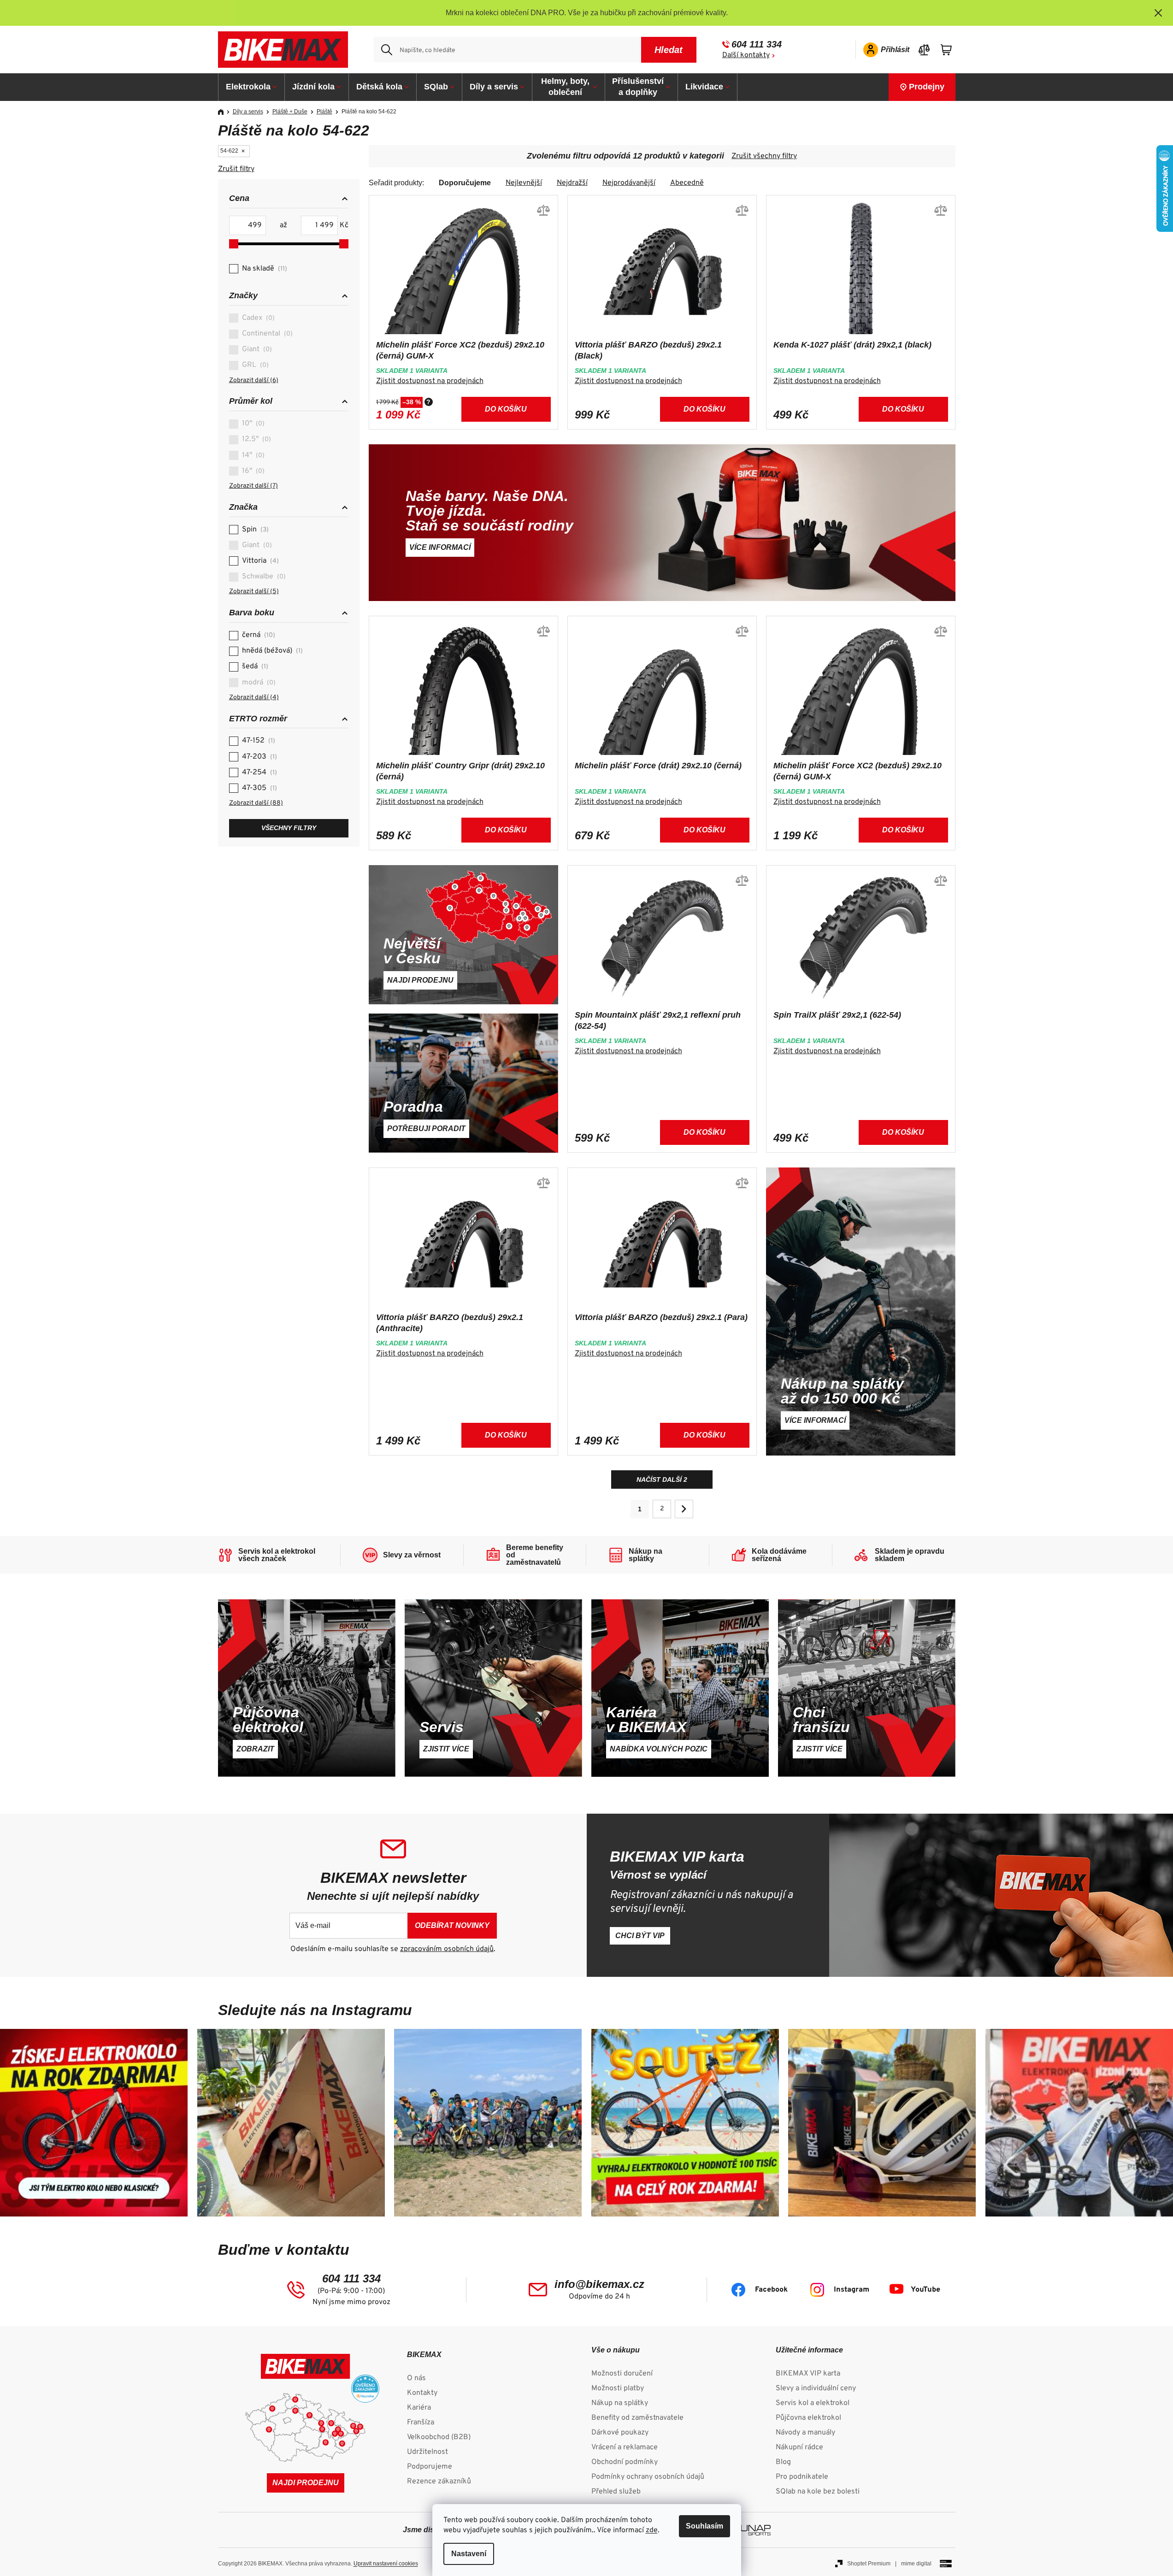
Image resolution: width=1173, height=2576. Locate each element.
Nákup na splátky (620, 2403)
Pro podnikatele (802, 2477)
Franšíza (421, 2423)
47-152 (257, 741)
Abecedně (687, 183)
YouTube (925, 2290)
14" (252, 455)
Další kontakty (746, 55)
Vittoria (259, 561)
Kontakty (422, 2393)
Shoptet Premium (869, 2564)
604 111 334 (757, 44)
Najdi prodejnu (306, 2483)
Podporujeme (430, 2467)
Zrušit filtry (236, 169)
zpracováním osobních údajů (447, 1949)
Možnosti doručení (622, 2374)
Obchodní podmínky (625, 2462)
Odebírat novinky (452, 1925)
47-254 (258, 772)
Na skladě (263, 269)
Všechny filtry (289, 828)
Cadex (257, 318)
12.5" (255, 439)
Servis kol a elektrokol (813, 2403)
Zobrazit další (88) (256, 803)
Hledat (669, 50)
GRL (254, 365)
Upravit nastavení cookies (386, 2564)
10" (252, 424)
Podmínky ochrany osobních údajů (648, 2477)
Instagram (852, 2290)
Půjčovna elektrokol (808, 2418)
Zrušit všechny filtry (764, 156)
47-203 (258, 757)
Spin (254, 530)
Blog (783, 2462)
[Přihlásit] (883, 50)
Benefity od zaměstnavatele (637, 2418)
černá (257, 635)
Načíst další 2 (662, 1480)
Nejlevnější (524, 183)
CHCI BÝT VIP (640, 1936)
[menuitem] (252, 87)
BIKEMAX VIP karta (808, 2374)
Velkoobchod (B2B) (439, 2437)
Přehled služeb (616, 2492)
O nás (416, 2378)
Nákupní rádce (799, 2447)
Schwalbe (263, 577)
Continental (266, 334)
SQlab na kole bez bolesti (818, 2492)
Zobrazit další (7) (253, 486)
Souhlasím (704, 2526)
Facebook (771, 2290)
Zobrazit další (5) (254, 592)
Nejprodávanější (629, 183)
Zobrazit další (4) (254, 698)
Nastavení (469, 2554)
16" (252, 471)
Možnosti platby (618, 2388)
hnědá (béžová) (271, 651)
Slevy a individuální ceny (816, 2388)
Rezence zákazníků (439, 2482)
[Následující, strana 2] (684, 1509)
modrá (258, 683)
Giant (256, 349)
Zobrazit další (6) (254, 380)
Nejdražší (572, 183)
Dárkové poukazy (620, 2433)
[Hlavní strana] (224, 112)
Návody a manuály (805, 2433)
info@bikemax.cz (599, 2284)
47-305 (258, 788)
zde (652, 2530)
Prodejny (927, 87)
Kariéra (419, 2408)
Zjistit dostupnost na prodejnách (430, 381)
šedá (254, 666)
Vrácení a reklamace (625, 2447)
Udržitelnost (427, 2452)
